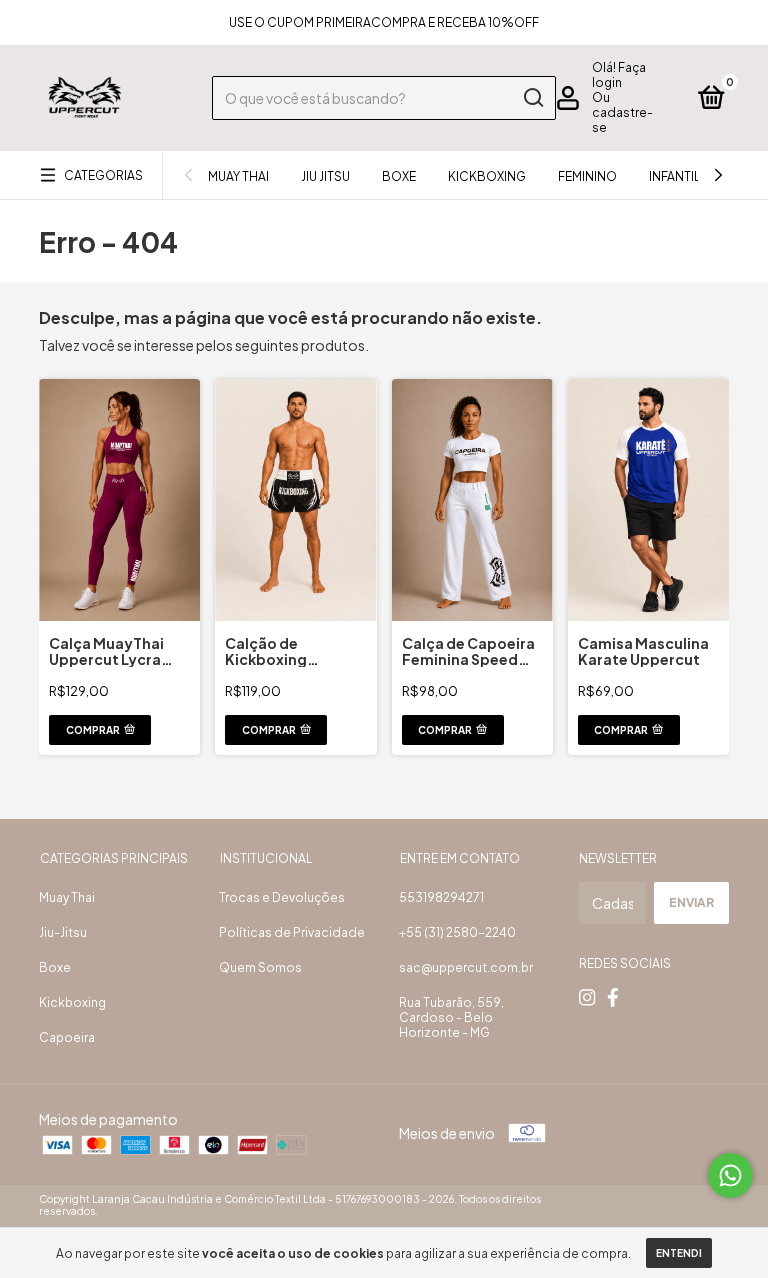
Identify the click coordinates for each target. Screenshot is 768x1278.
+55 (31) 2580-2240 (457, 932)
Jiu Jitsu (325, 176)
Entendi (679, 1253)
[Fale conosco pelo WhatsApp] (730, 1175)
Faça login (619, 75)
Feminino (587, 176)
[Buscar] (532, 98)
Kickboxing (487, 176)
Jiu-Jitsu (63, 932)
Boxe (399, 176)
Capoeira (67, 1037)
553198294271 (441, 897)
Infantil (674, 176)
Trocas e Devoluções (282, 897)
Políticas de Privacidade (292, 932)
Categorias (103, 175)
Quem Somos (260, 967)
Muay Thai (238, 176)
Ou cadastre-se (622, 112)
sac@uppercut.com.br (466, 967)
